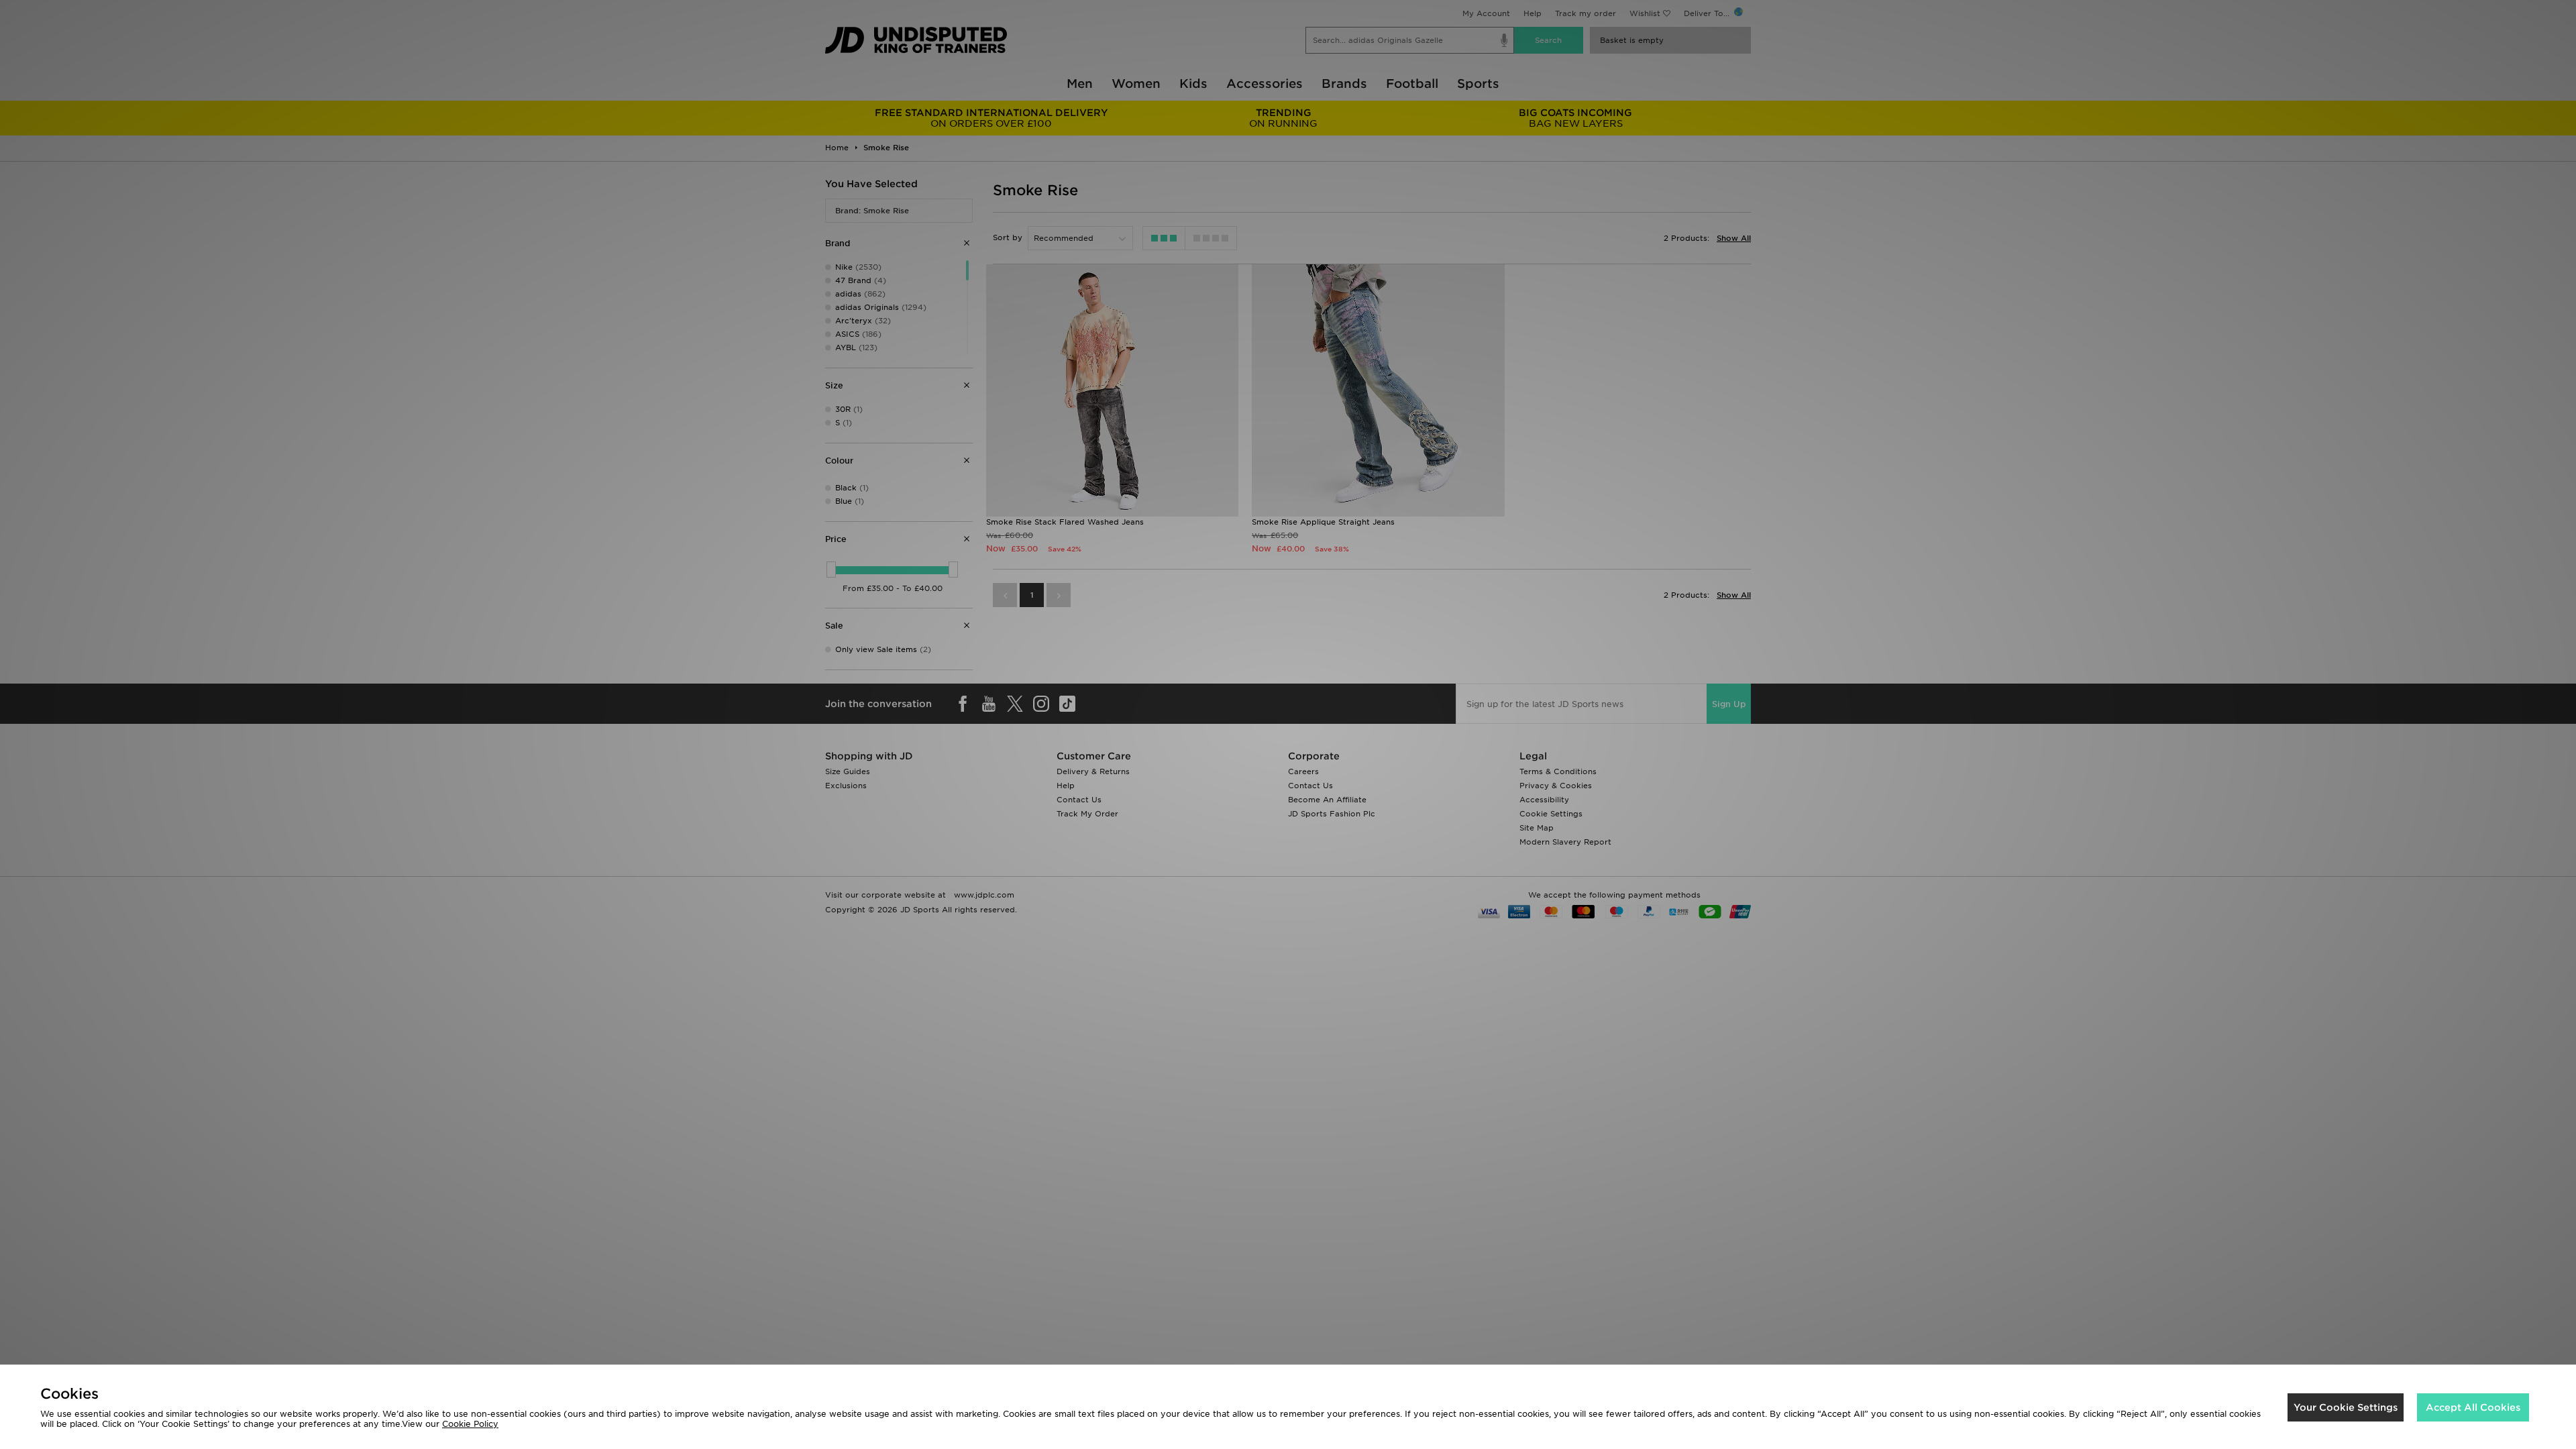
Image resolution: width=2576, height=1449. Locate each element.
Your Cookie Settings (2346, 1407)
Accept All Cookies (2473, 1407)
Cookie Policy (470, 1424)
